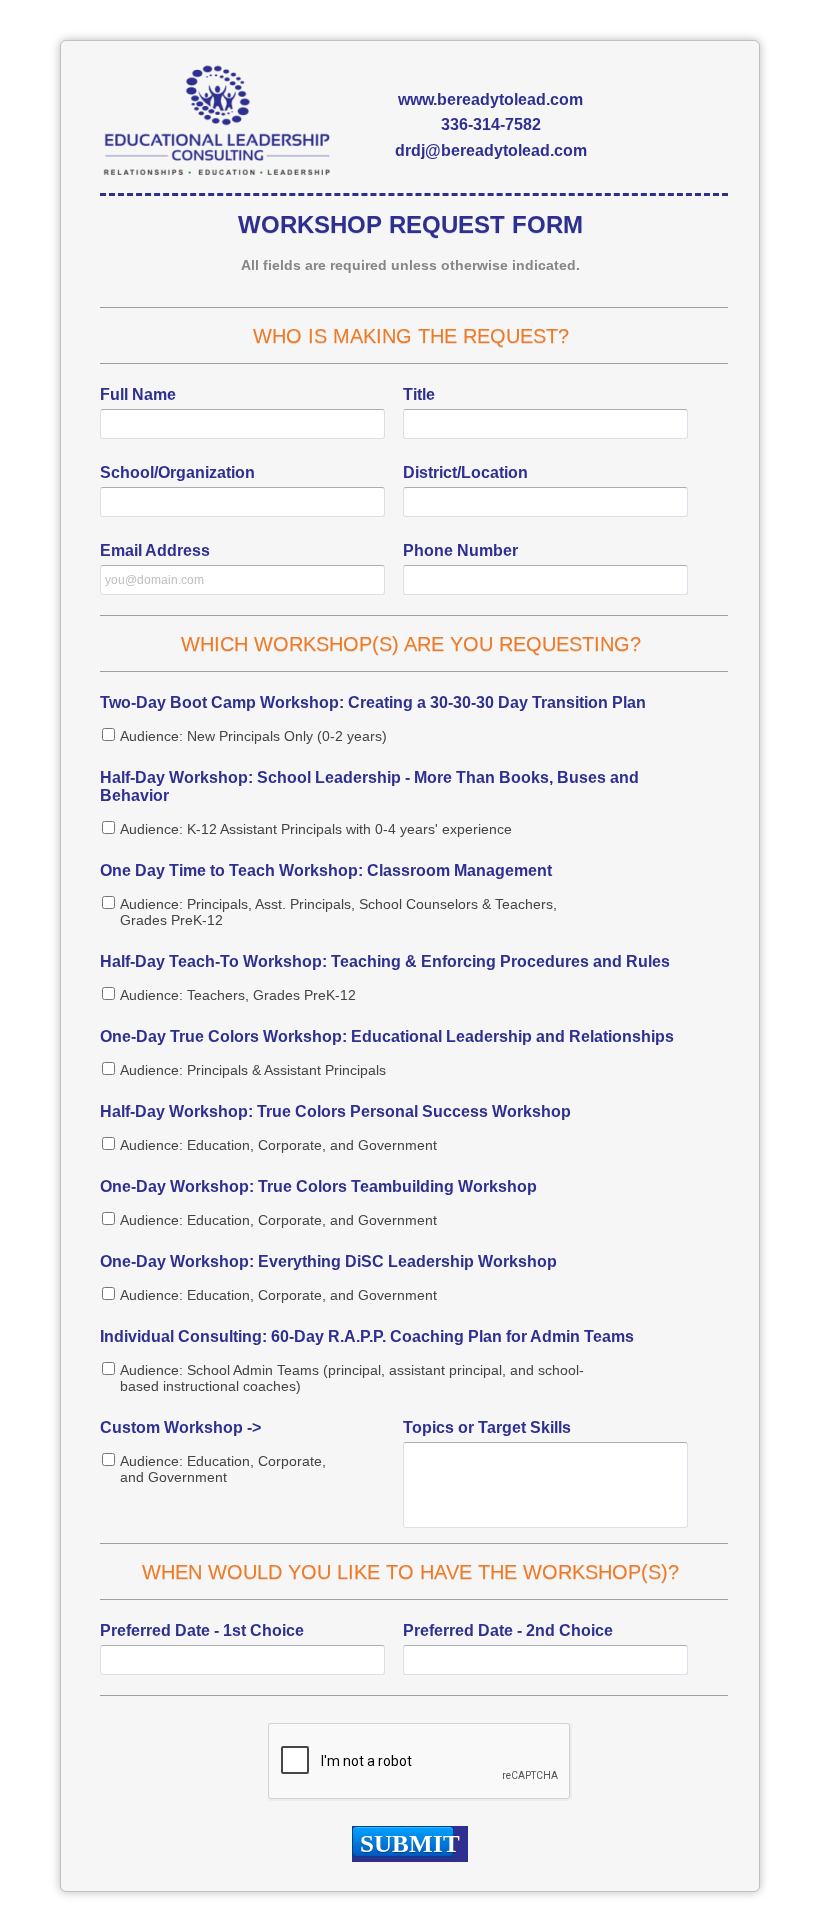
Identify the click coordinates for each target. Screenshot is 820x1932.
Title (419, 394)
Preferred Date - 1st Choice (202, 1630)
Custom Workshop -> (180, 1427)
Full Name (138, 394)
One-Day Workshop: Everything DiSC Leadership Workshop (328, 1261)
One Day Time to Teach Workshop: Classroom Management (326, 870)
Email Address (155, 550)
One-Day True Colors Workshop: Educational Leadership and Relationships (387, 1036)
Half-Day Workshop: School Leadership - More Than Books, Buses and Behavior (369, 786)
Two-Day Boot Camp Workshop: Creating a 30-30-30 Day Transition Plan (373, 702)
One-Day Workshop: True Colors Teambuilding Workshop (318, 1186)
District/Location (465, 472)
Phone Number (460, 550)
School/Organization (177, 472)
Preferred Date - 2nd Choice (508, 1630)
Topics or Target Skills (487, 1427)
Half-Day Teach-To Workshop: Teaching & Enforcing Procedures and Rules (385, 961)
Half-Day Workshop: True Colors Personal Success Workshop (335, 1111)
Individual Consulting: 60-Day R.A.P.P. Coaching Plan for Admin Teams (367, 1336)
